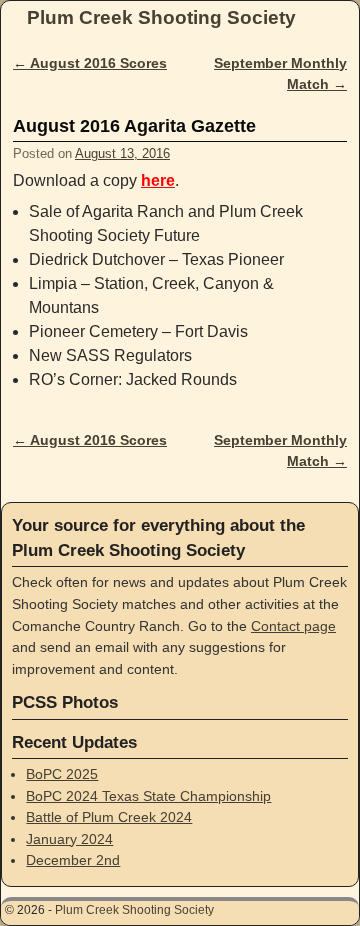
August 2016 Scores (90, 63)
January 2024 (69, 839)
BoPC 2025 (62, 774)
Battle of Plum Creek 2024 (109, 817)
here (158, 180)
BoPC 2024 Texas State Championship (148, 796)
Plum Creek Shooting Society (161, 17)
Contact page (293, 626)
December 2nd (73, 860)
